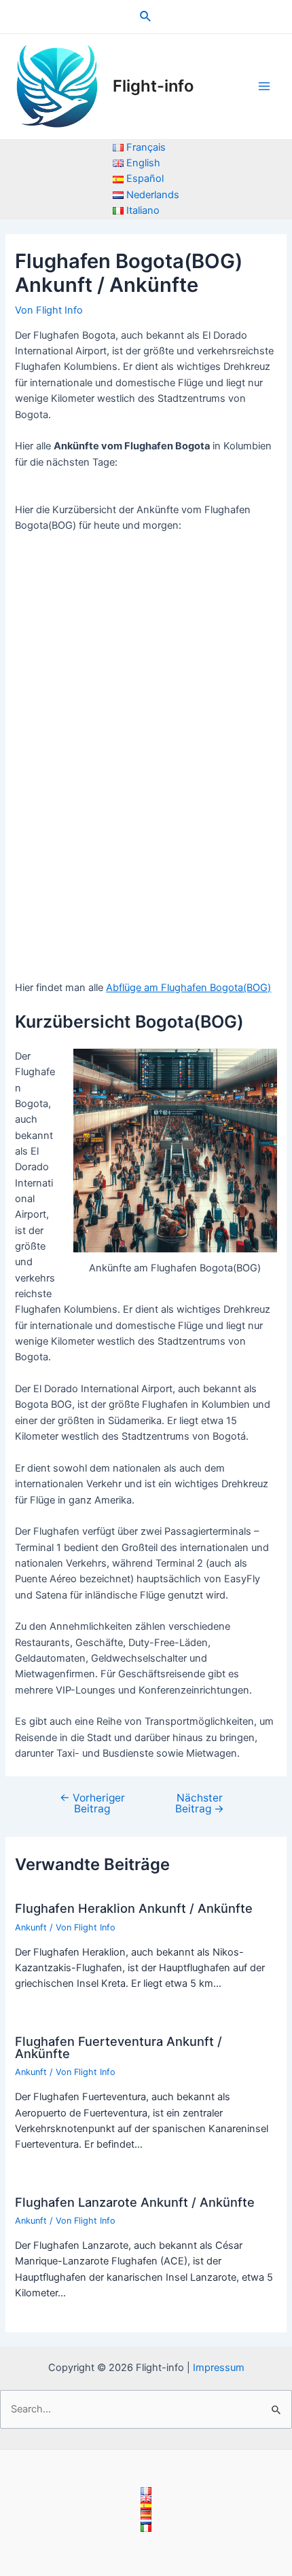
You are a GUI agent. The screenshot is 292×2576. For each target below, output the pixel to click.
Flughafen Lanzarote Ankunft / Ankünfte (135, 2202)
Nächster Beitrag (200, 1803)
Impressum (219, 2368)
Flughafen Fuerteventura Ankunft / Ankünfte (118, 2047)
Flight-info (153, 86)
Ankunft (31, 1927)
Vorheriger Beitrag (92, 1803)
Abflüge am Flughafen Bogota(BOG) (188, 988)
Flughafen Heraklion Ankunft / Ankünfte (134, 1908)
